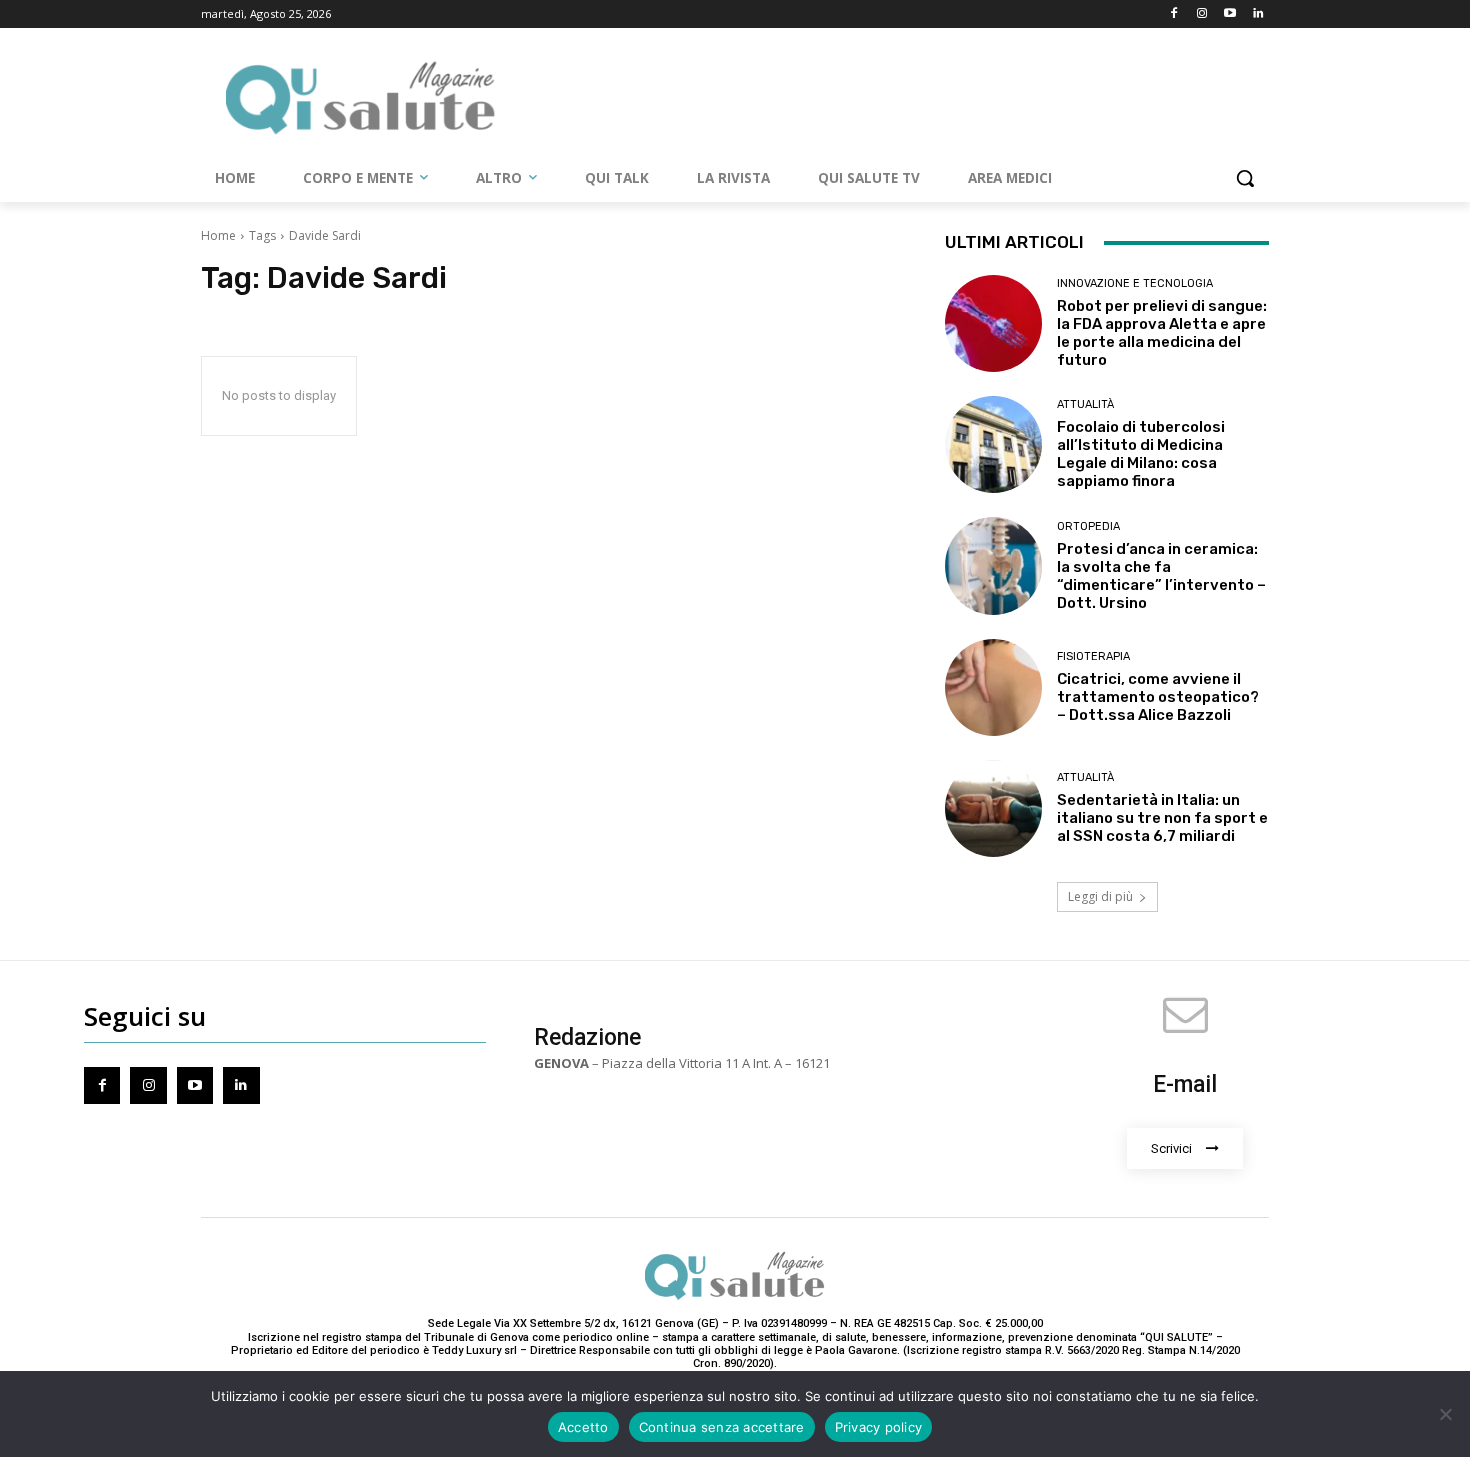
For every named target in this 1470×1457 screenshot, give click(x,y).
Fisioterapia (1093, 656)
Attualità (1085, 404)
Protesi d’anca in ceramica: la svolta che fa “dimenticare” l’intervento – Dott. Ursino (1161, 576)
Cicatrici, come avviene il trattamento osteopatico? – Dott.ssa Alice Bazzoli (1158, 697)
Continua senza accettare (722, 1427)
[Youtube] (1229, 14)
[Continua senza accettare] (1445, 1414)
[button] (1245, 178)
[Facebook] (1174, 14)
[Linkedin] (1257, 14)
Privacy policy (879, 1427)
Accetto (583, 1427)
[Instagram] (1202, 14)
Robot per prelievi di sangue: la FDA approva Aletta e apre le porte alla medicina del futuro (1162, 333)
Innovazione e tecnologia (1135, 283)
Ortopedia (1088, 526)
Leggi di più (1100, 896)
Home (218, 235)
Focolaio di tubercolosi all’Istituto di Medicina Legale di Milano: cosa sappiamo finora (1141, 454)
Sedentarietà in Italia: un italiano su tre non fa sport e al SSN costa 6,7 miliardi (1162, 818)
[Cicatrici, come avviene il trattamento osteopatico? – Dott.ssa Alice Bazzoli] (993, 687)
